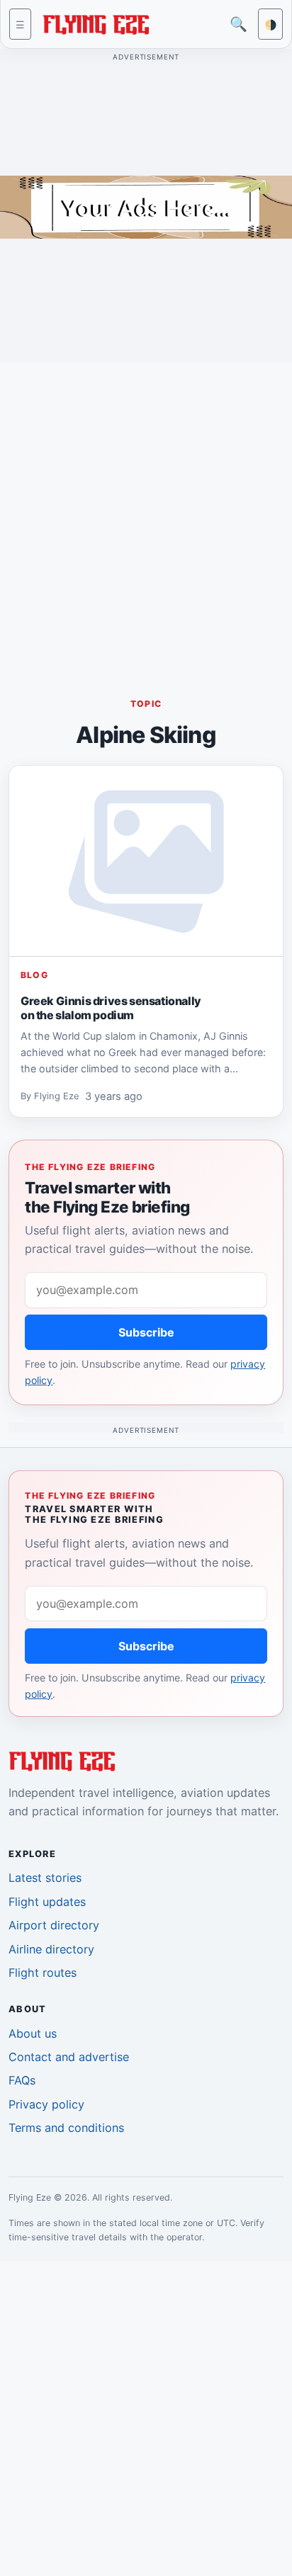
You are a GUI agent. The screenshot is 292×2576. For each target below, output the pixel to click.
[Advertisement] (146, 519)
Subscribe (146, 1332)
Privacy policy (46, 2104)
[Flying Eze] (96, 23)
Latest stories (45, 1878)
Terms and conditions (66, 2128)
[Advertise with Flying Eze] (146, 206)
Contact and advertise (69, 2057)
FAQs (22, 2080)
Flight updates (47, 1902)
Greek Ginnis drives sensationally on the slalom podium (111, 1007)
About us (33, 2033)
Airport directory (54, 1925)
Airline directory (51, 1949)
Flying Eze (57, 1096)
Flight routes (43, 1973)
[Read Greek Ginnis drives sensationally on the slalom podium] (146, 861)
